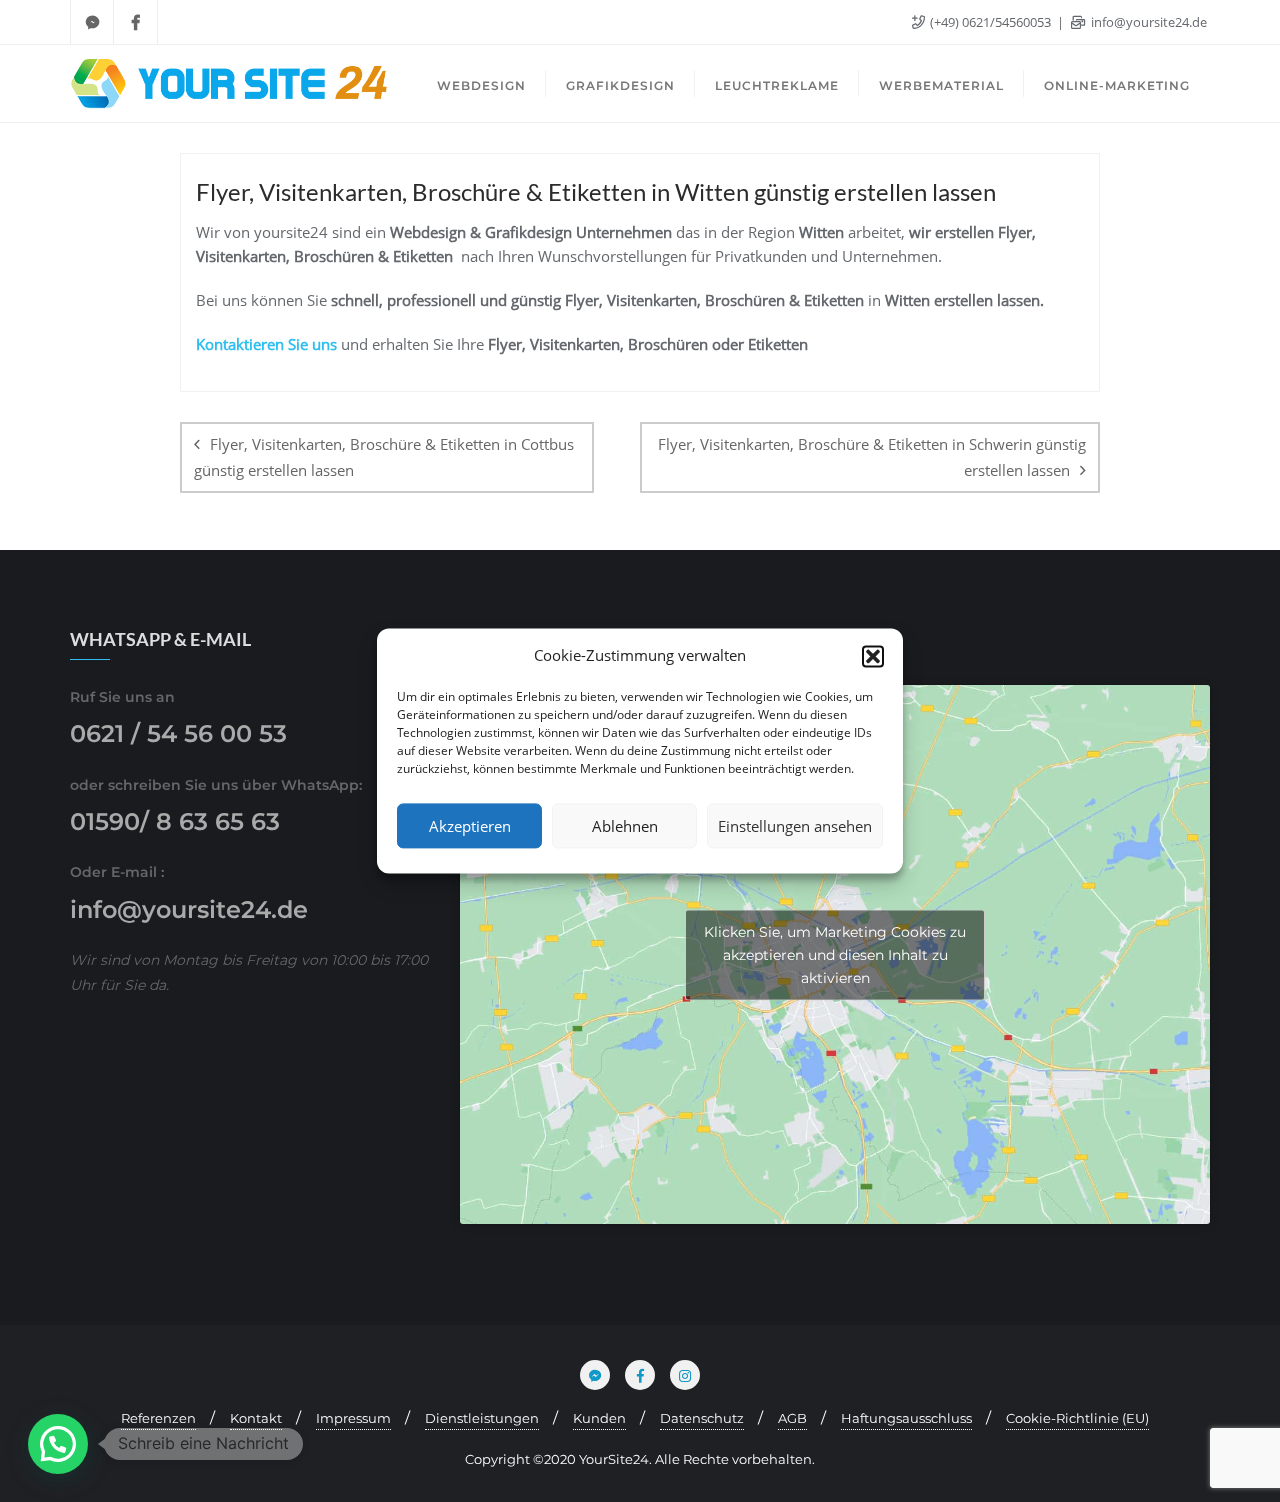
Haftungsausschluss (906, 1418)
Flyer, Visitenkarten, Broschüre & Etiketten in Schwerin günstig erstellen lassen (872, 456)
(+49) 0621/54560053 (990, 22)
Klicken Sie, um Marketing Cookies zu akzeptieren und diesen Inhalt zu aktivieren (835, 954)
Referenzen (158, 1418)
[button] (873, 656)
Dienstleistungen (482, 1418)
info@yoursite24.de (1147, 22)
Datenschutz (702, 1418)
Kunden (599, 1418)
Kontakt (256, 1418)
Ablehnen (625, 826)
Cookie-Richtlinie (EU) (1077, 1418)
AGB (792, 1418)
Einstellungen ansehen (795, 826)
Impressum (353, 1418)
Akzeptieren (470, 826)
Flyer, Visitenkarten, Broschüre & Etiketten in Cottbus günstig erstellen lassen (384, 456)
